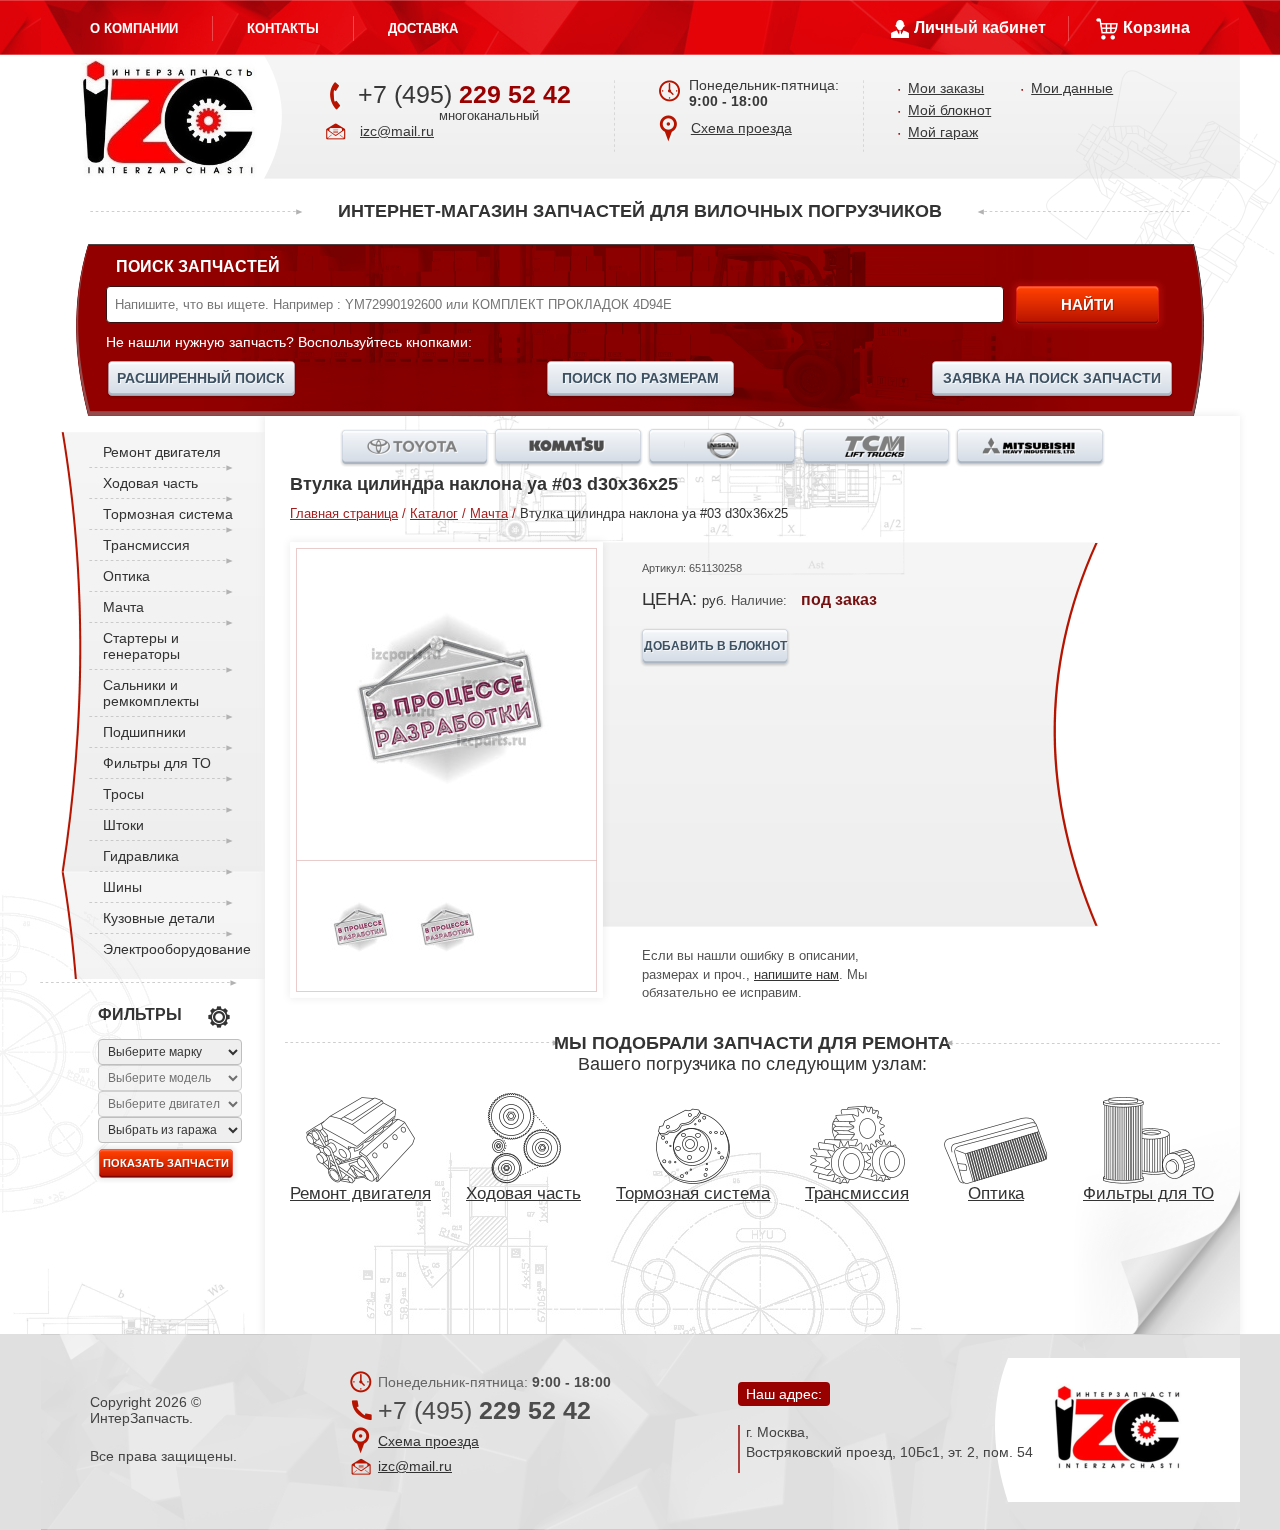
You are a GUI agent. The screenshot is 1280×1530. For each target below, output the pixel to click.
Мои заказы (946, 88)
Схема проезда (741, 128)
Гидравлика (141, 856)
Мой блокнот (949, 110)
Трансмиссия (146, 545)
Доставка (423, 28)
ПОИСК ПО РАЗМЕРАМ (640, 378)
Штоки (123, 825)
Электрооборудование (177, 949)
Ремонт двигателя (162, 452)
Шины (122, 887)
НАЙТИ (1087, 304)
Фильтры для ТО (157, 763)
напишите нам (796, 974)
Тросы (123, 794)
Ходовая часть (150, 483)
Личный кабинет (980, 27)
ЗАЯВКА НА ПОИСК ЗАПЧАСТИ (1052, 378)
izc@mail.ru (397, 131)
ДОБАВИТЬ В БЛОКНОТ (715, 646)
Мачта (123, 607)
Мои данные (1072, 88)
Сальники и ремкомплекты (151, 693)
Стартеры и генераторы (141, 646)
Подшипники (144, 732)
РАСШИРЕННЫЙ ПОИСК (201, 378)
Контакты (283, 28)
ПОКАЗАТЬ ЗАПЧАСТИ (166, 1163)
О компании (134, 28)
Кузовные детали (159, 918)
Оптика (126, 576)
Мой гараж (943, 132)
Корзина (1156, 27)
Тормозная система (168, 514)
